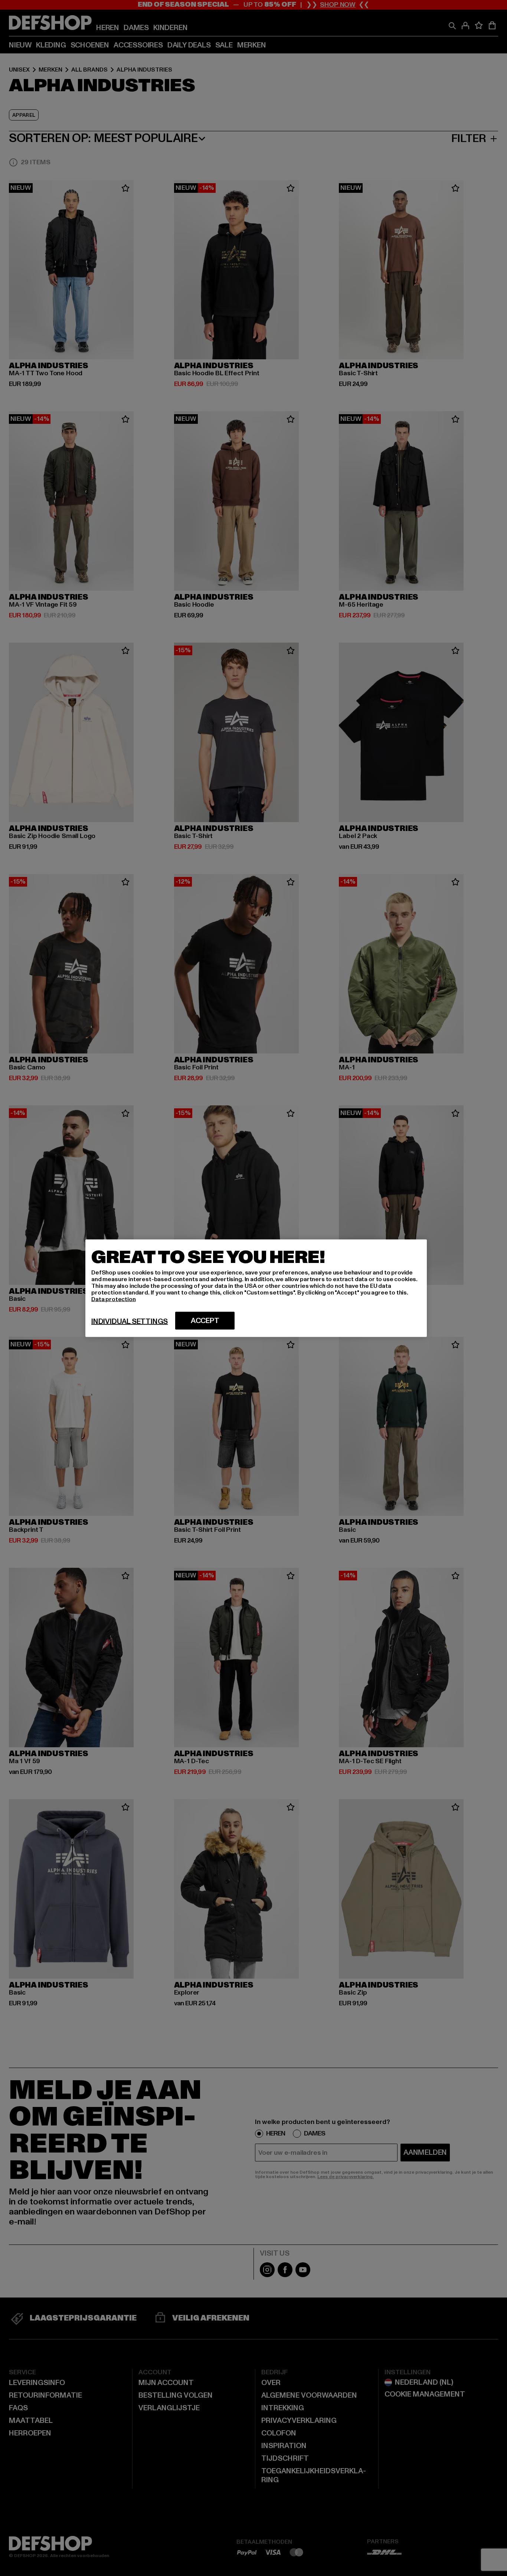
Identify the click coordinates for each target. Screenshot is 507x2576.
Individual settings (130, 1321)
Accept (205, 1320)
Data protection (114, 1299)
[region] (256, 1288)
